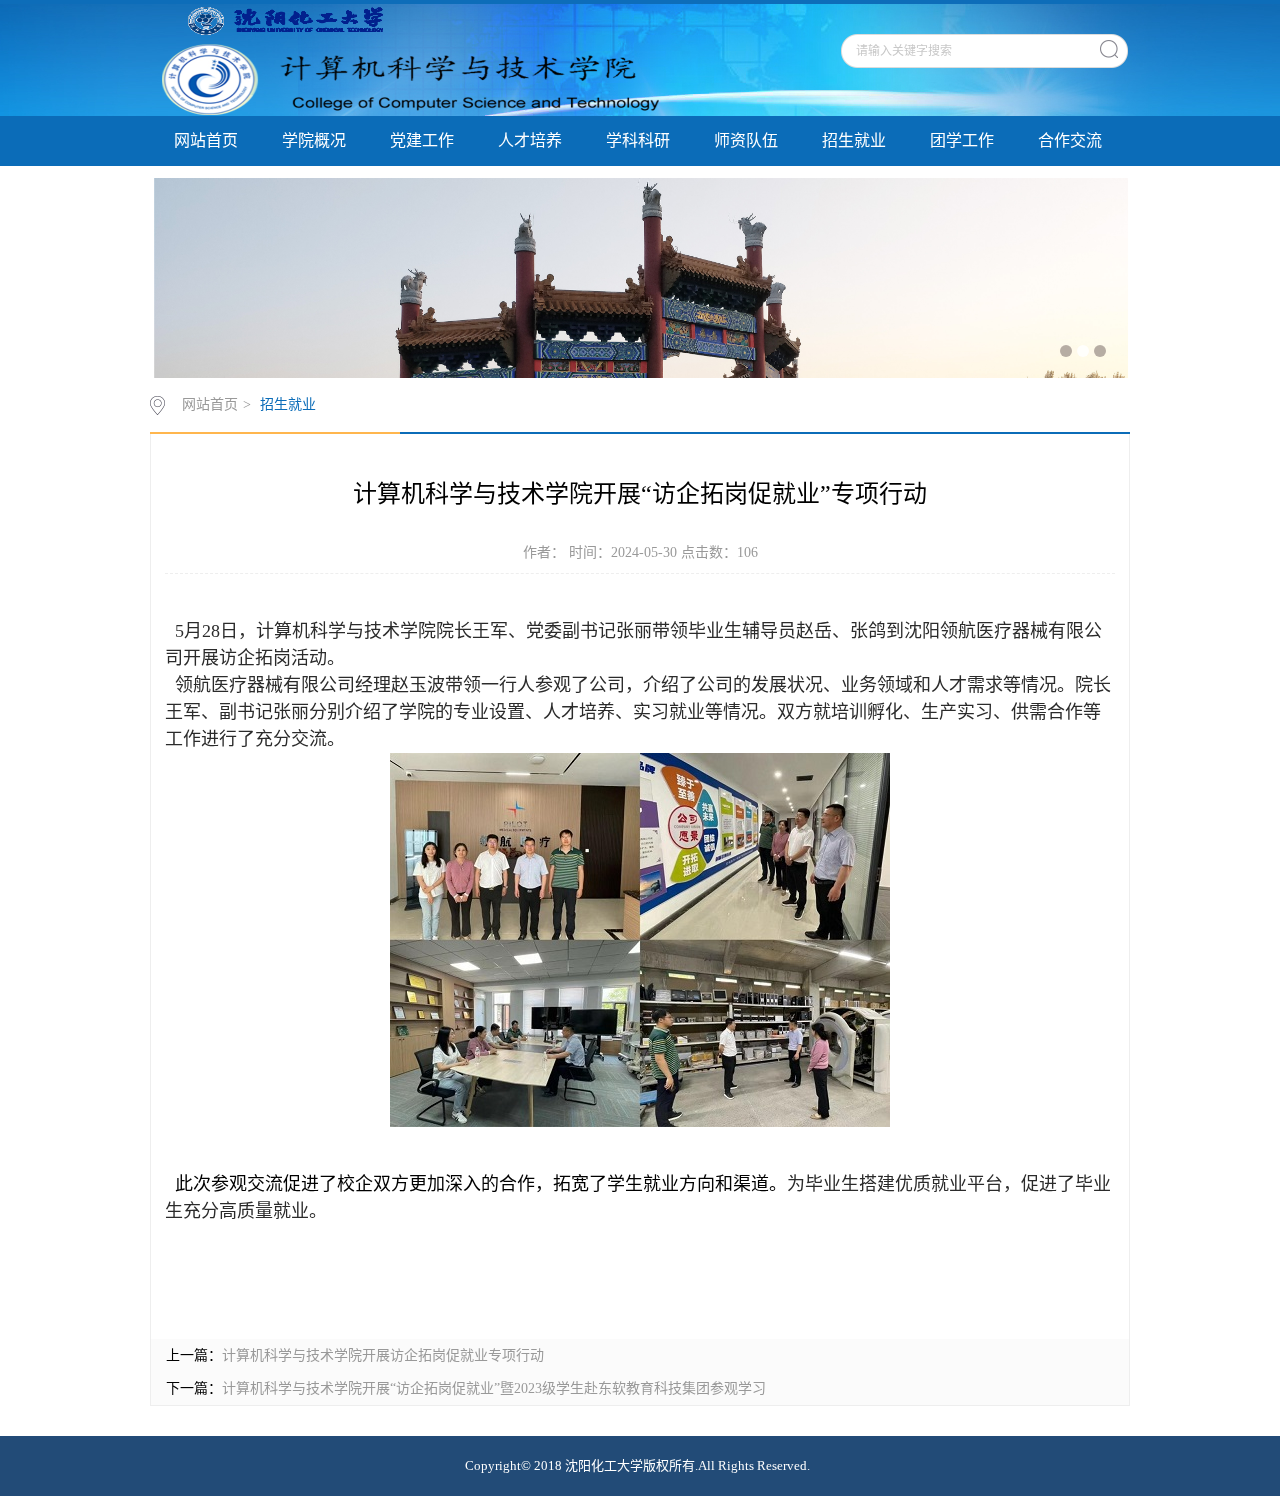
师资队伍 (746, 140)
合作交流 (1070, 140)
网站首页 (206, 140)
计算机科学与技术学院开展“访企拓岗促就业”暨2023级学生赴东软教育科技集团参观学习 (494, 1388)
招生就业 (854, 140)
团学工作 (962, 140)
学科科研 (638, 140)
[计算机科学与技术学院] (407, 59)
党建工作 (422, 140)
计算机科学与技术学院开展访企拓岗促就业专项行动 (383, 1355)
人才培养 (530, 140)
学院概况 (314, 140)
